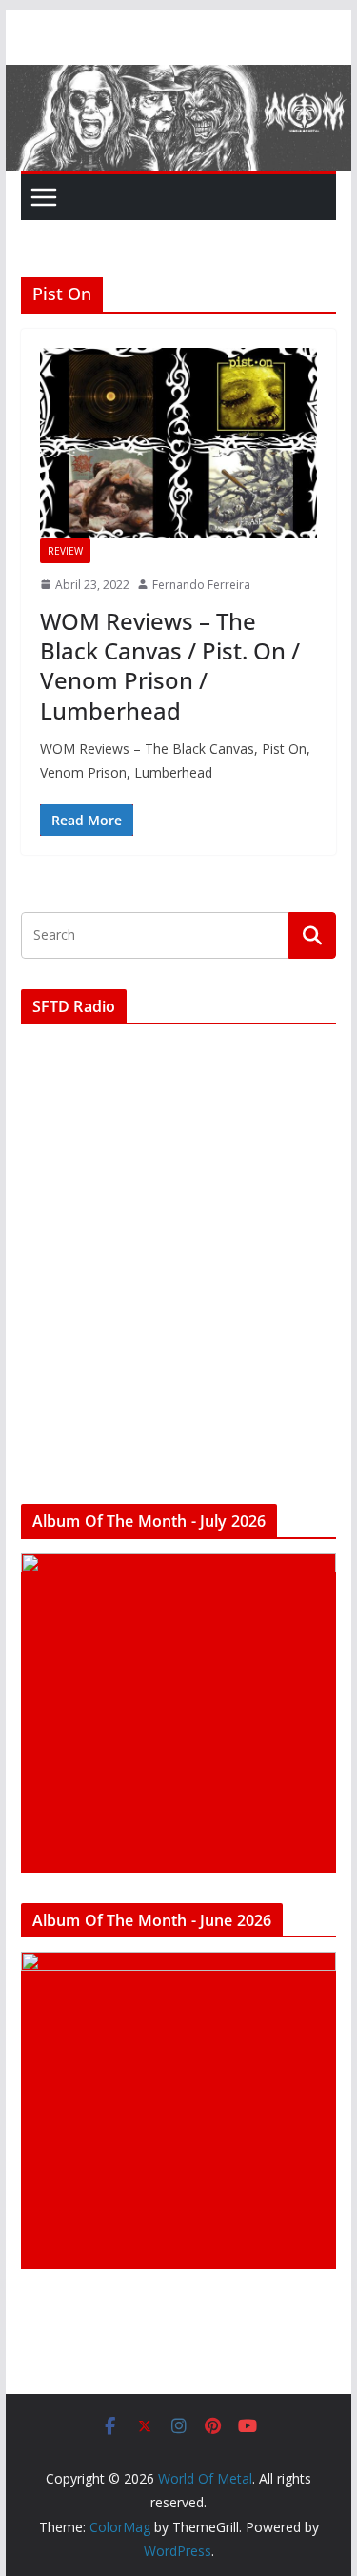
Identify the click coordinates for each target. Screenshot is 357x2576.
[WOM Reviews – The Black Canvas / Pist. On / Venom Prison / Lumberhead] (179, 443)
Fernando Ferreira (201, 585)
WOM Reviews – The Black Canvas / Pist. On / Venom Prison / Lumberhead (170, 666)
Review (65, 551)
